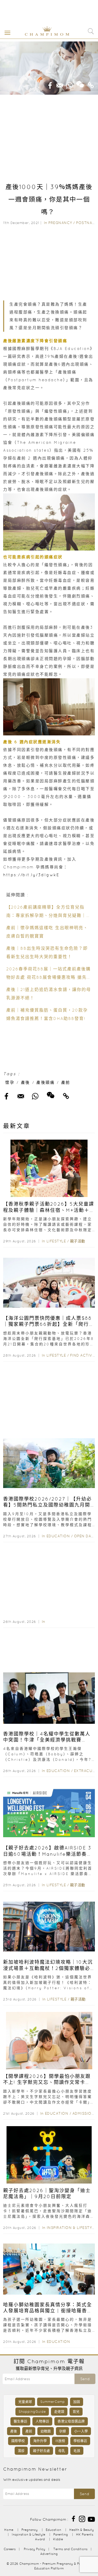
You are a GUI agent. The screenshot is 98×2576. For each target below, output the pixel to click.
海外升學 (40, 2441)
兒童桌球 (25, 2402)
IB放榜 (60, 2441)
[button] (6, 32)
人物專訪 (42, 2421)
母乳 (62, 2451)
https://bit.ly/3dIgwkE (31, 875)
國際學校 (18, 2441)
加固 (77, 2402)
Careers (10, 2549)
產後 (25, 1082)
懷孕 (10, 1082)
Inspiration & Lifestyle (72, 2228)
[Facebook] (73, 2518)
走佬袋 (59, 2412)
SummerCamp (53, 2402)
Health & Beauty (82, 2530)
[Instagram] (82, 2518)
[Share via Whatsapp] (70, 84)
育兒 (76, 2412)
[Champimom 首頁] (43, 35)
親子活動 (78, 1241)
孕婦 (62, 2431)
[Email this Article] (60, 84)
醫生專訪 (20, 2421)
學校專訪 (80, 2441)
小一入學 (81, 2431)
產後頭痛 (45, 1082)
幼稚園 (46, 2431)
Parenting (61, 2534)
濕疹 (21, 2451)
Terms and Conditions (70, 2549)
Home (9, 2530)
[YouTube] (91, 2518)
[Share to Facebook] (50, 84)
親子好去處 (41, 2451)
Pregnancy (60, 223)
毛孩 (77, 2451)
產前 (66, 1082)
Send (85, 2379)
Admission (83, 2113)
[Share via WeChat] (80, 82)
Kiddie (58, 2539)
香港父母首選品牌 (71, 2421)
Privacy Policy (34, 2549)
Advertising (49, 2554)
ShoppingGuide (32, 2412)
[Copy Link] (91, 84)
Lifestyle (56, 1241)
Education (58, 1536)
